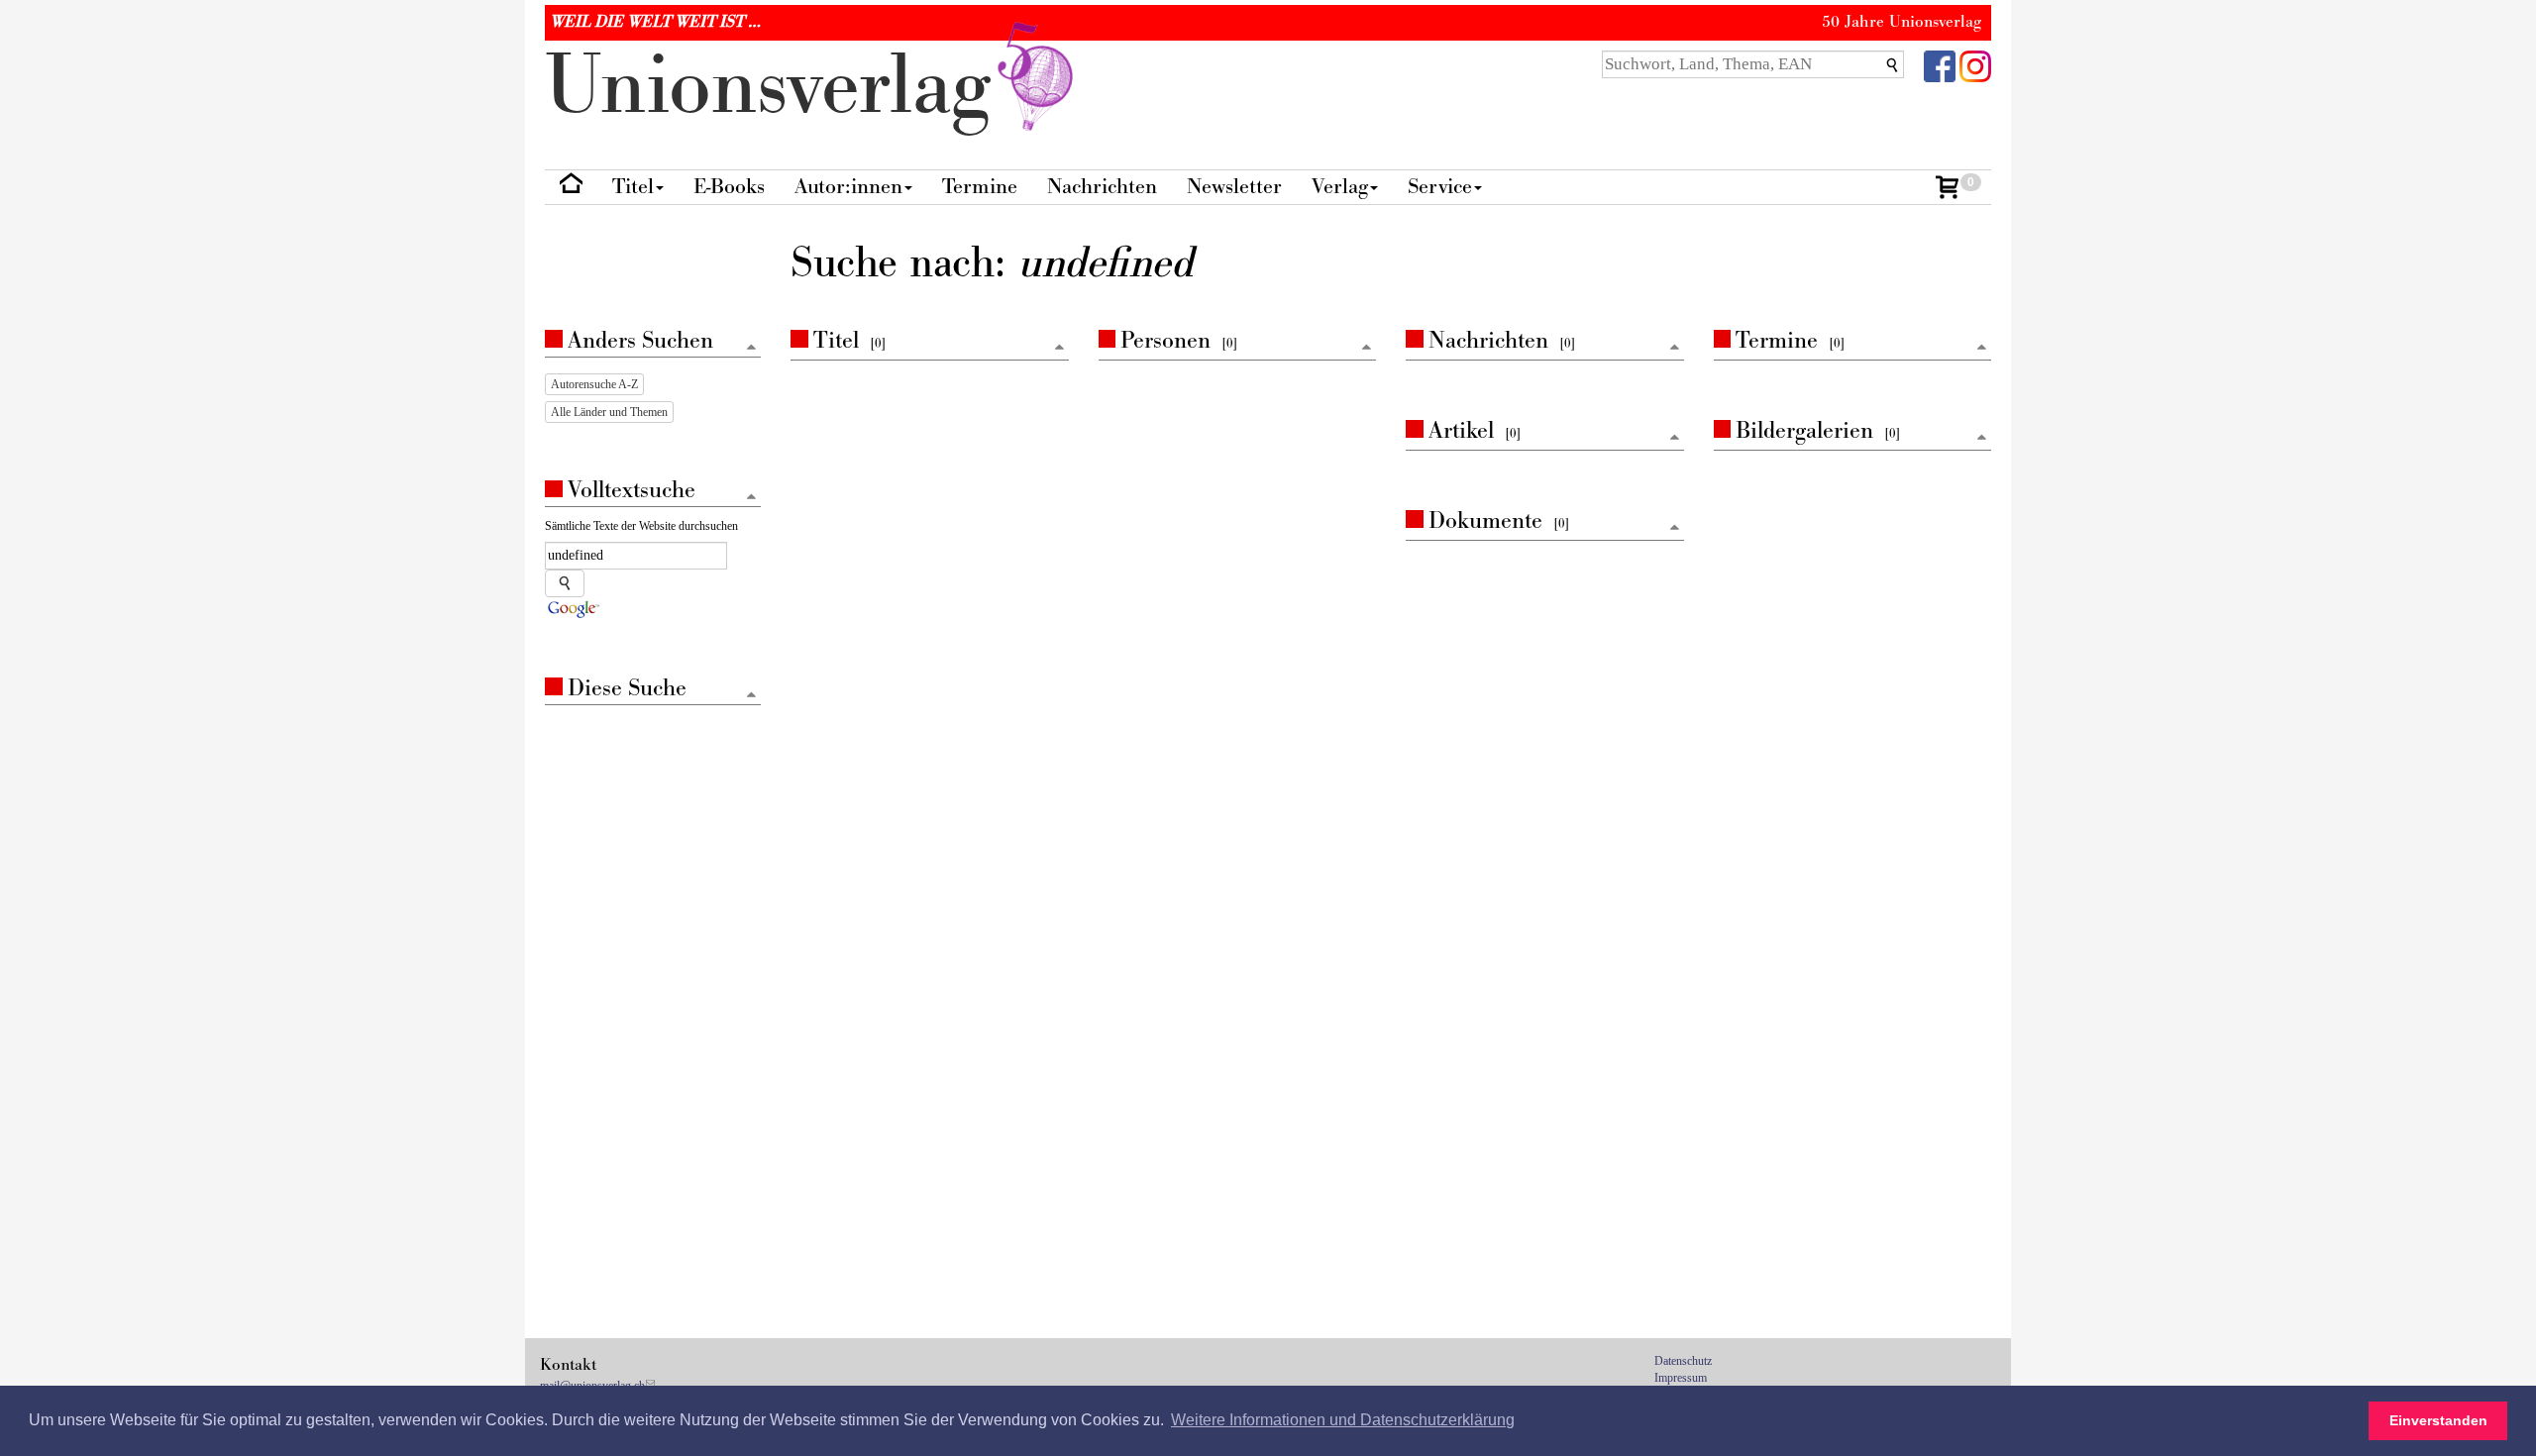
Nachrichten (1102, 187)
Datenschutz (1683, 1361)
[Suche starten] (565, 583)
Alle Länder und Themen (609, 412)
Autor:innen (848, 187)
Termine (980, 187)
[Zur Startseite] (571, 188)
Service (1440, 187)
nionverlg (779, 87)
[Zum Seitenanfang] (1059, 348)
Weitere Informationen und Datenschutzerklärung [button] (1343, 1420)
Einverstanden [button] (2438, 1420)
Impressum (1681, 1378)
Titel (633, 187)
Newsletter (1234, 187)
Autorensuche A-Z (594, 384)
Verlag (1340, 187)
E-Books (729, 187)
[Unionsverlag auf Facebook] (1940, 65)
